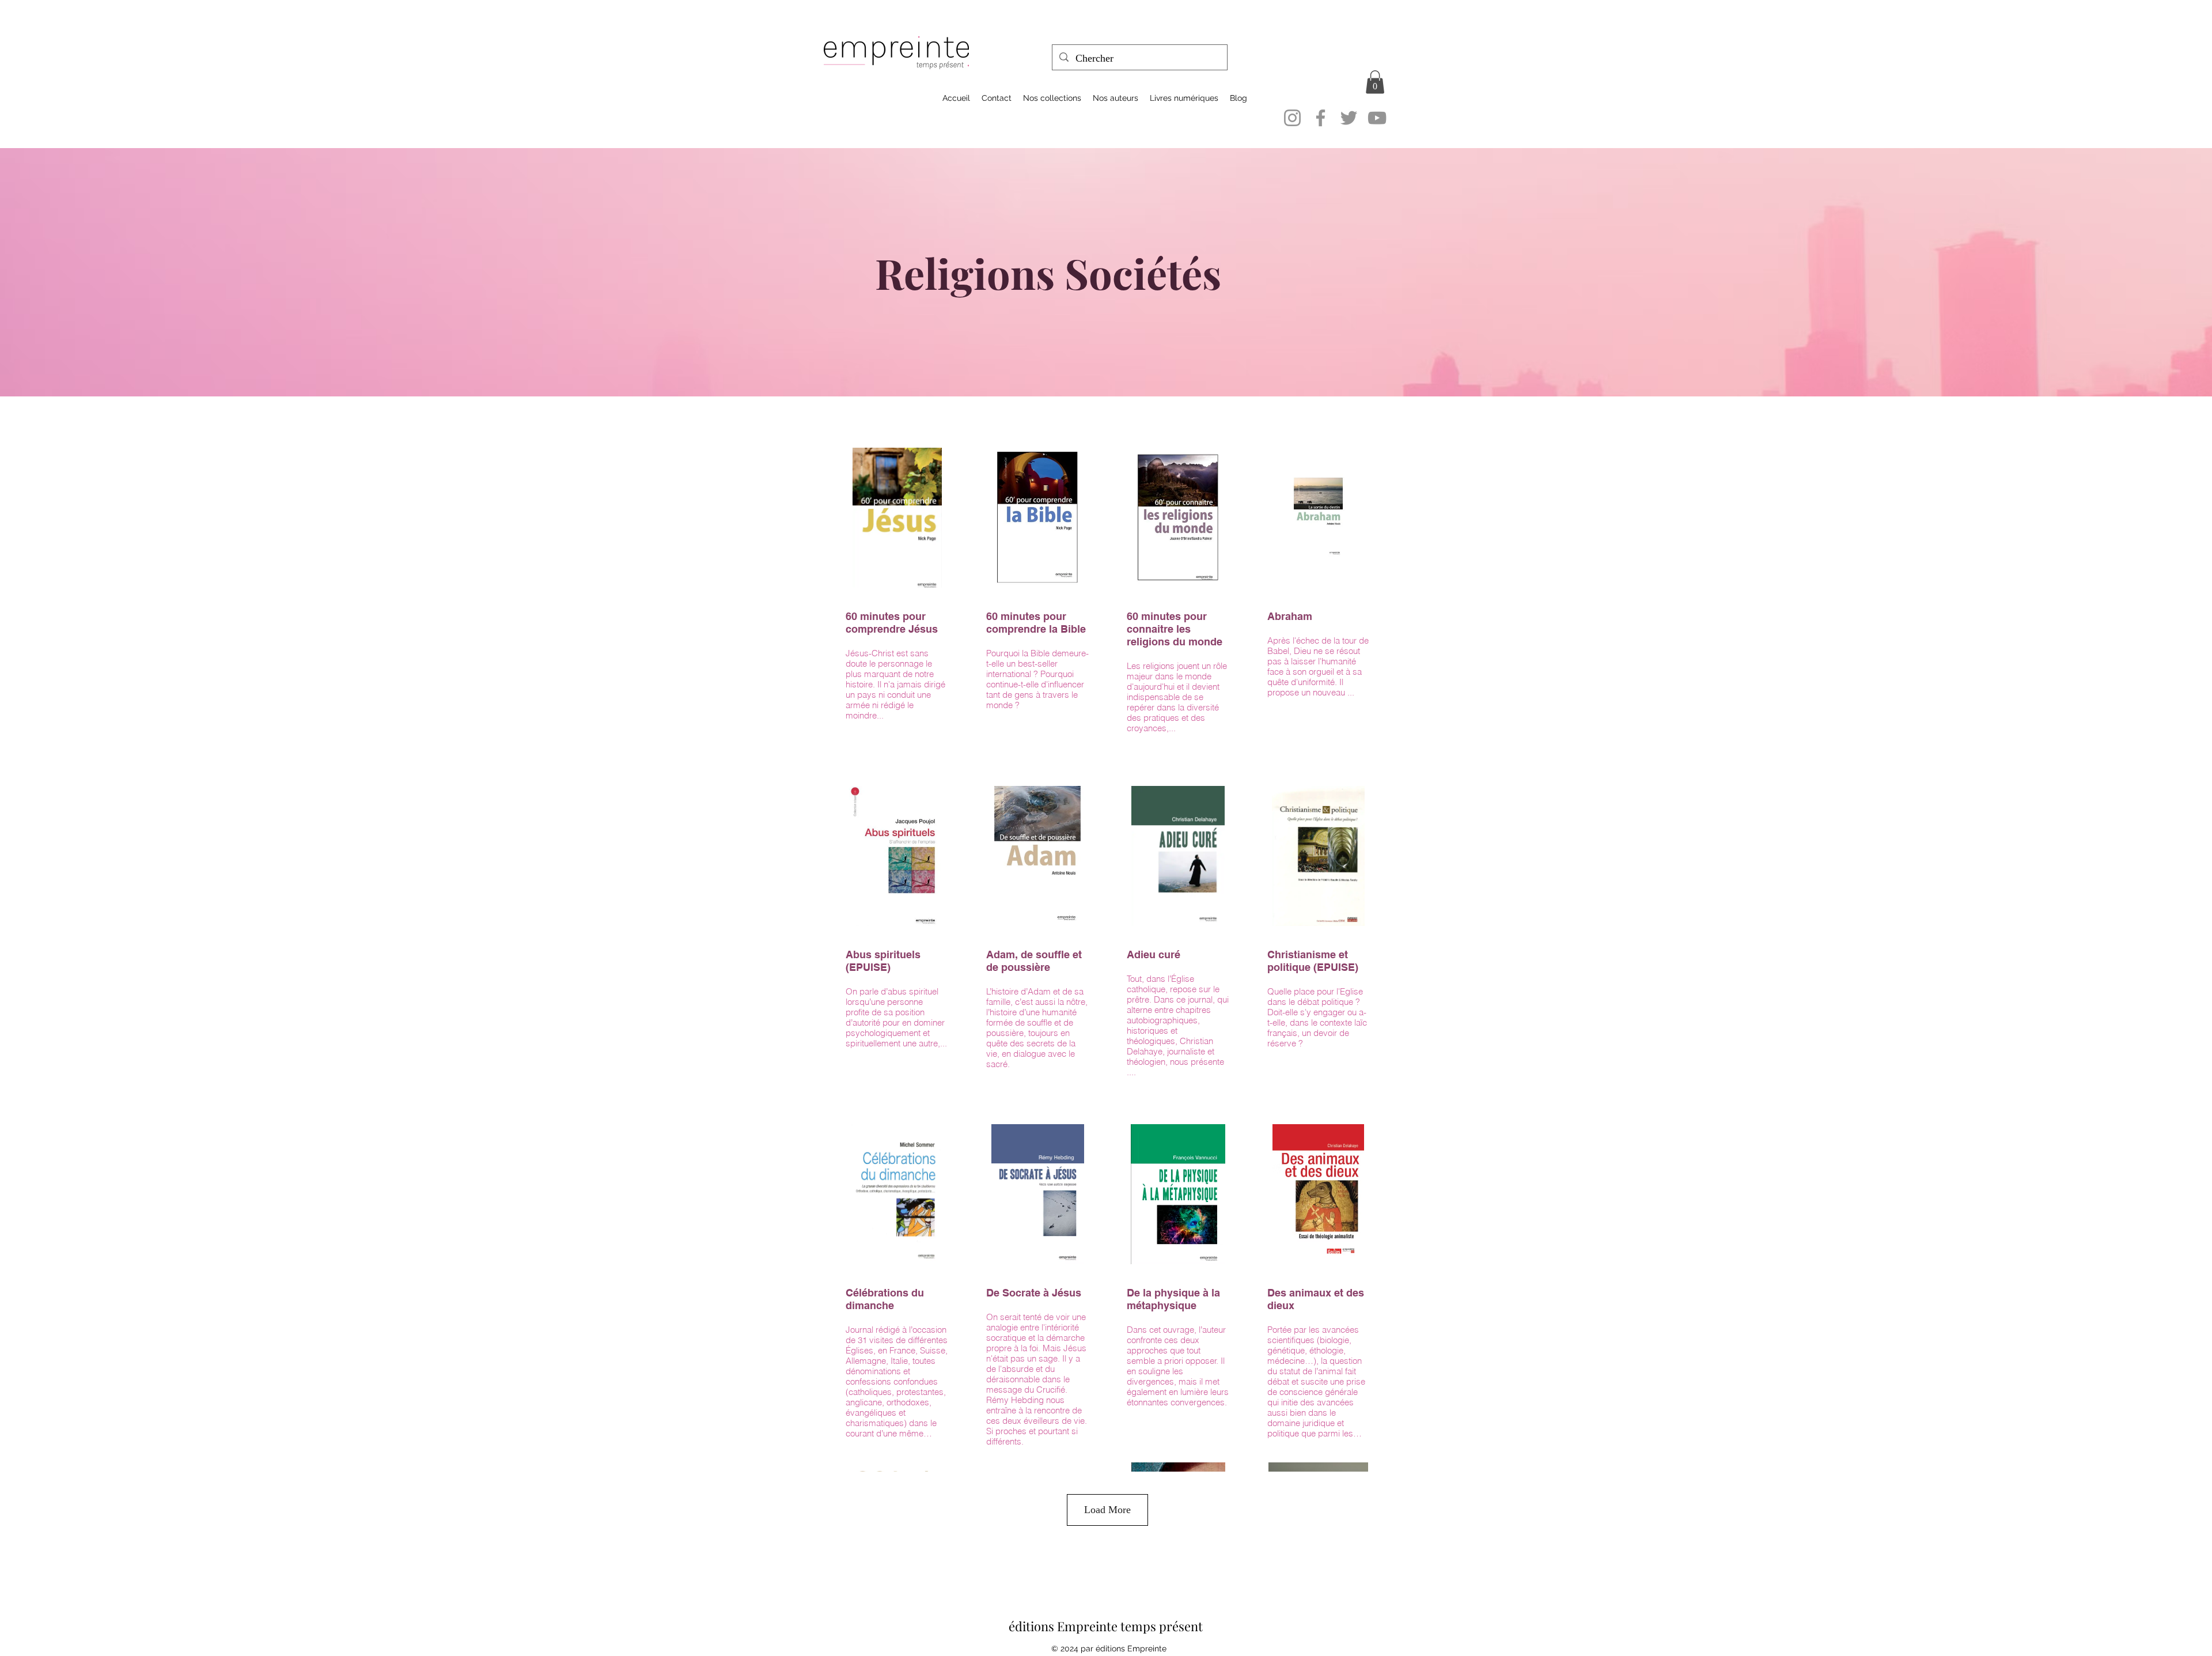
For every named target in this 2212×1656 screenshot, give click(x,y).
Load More (1107, 1510)
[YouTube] (1377, 118)
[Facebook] (1321, 118)
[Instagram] (1292, 118)
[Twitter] (1349, 118)
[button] (1375, 82)
